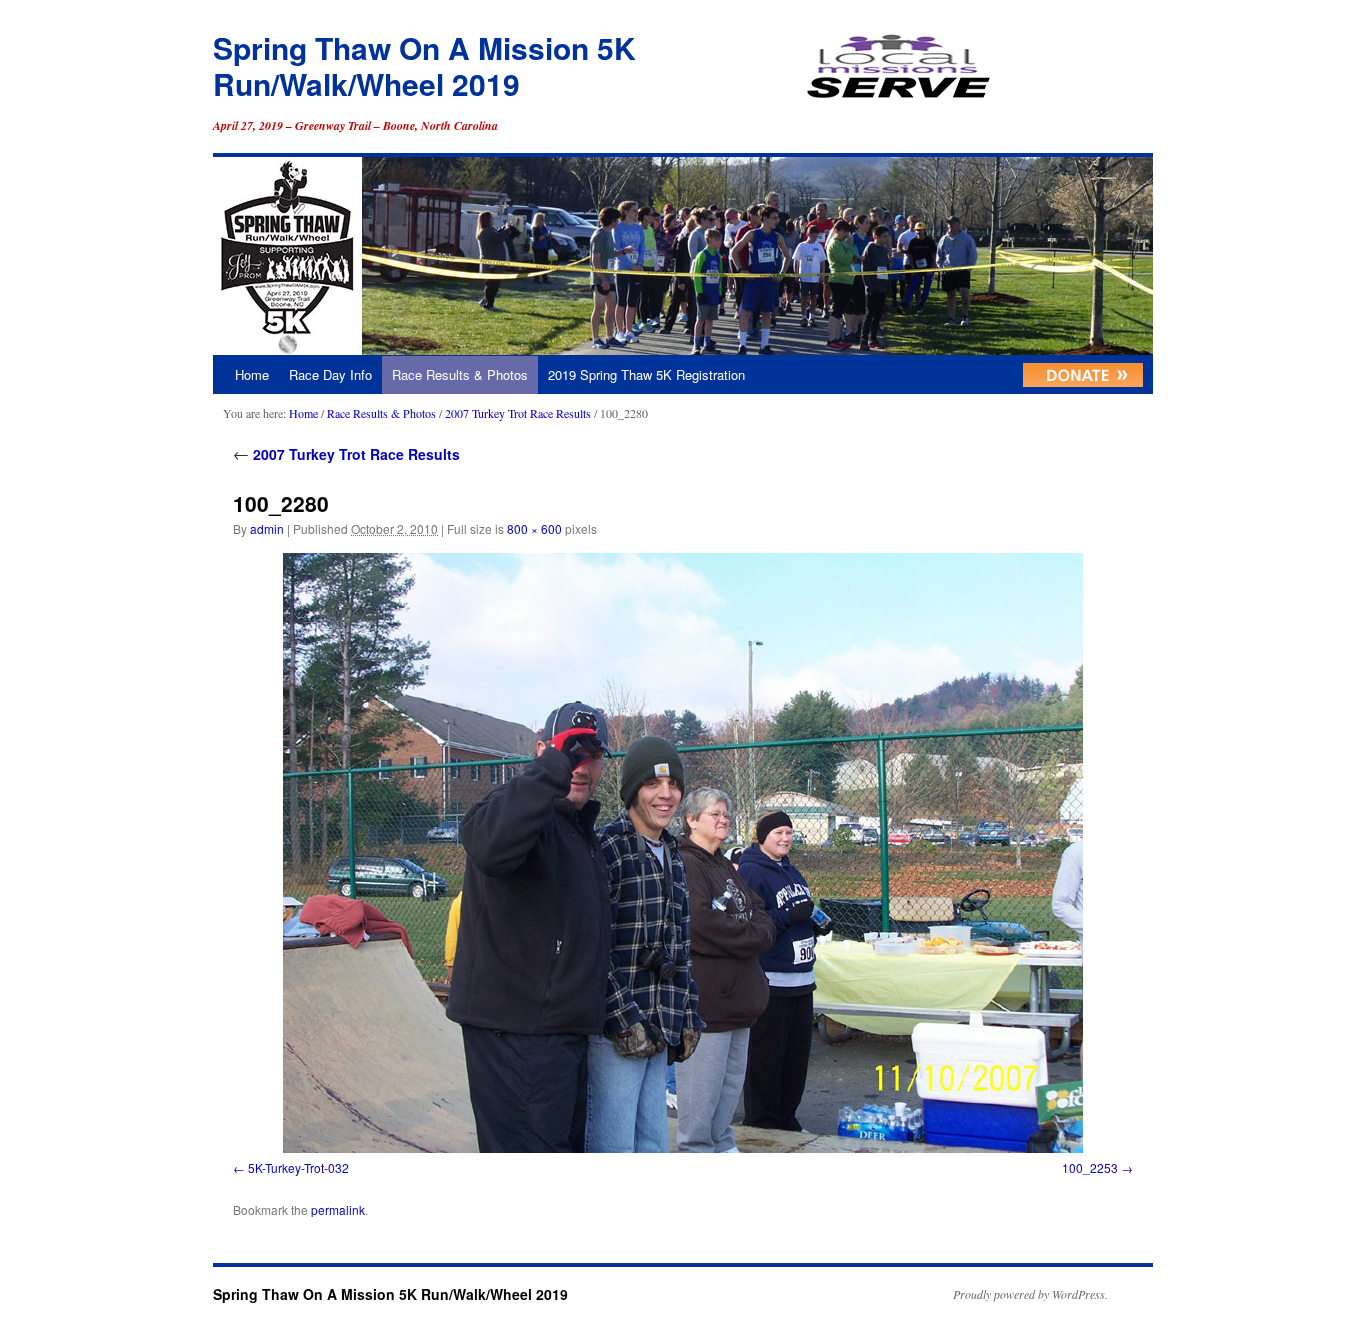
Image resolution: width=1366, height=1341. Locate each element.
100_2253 (1090, 1167)
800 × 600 (534, 528)
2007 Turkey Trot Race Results (518, 413)
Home (252, 374)
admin (267, 528)
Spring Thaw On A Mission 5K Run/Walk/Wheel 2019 (424, 65)
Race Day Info (330, 374)
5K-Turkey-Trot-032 (298, 1167)
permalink (338, 1209)
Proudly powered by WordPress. (1030, 1294)
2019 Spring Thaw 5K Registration (646, 374)
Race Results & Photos (460, 374)
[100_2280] (683, 853)
